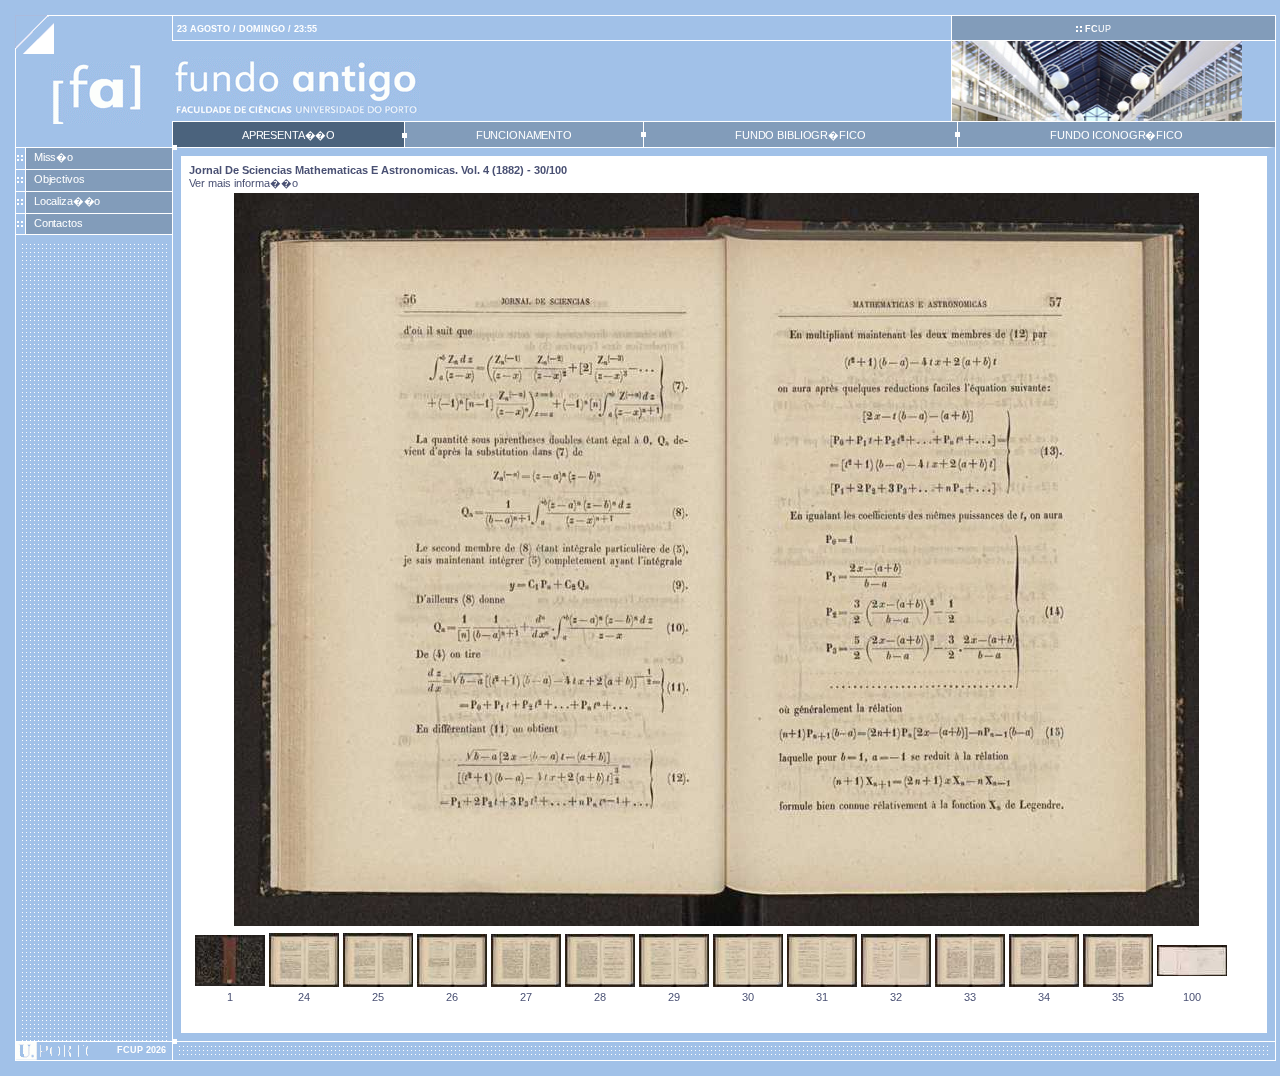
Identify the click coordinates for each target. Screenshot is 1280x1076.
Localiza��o (67, 201)
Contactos (58, 223)
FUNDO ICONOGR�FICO (1116, 135)
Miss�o (53, 157)
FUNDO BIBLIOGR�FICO (800, 135)
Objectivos (59, 179)
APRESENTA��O (288, 135)
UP (1098, 29)
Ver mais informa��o (243, 183)
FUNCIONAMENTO (524, 135)
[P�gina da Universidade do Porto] (94, 1051)
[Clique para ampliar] (716, 922)
